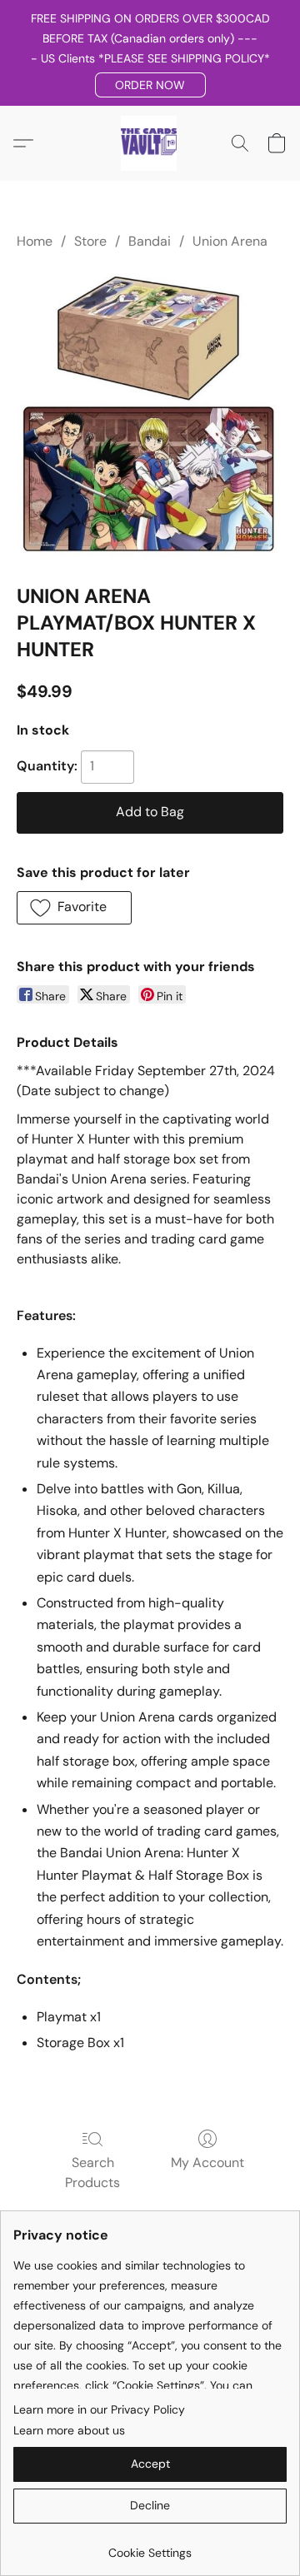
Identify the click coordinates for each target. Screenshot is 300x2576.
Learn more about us (69, 2430)
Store (90, 241)
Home (35, 241)
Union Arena (230, 241)
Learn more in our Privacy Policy (99, 2409)
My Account (207, 2162)
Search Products (92, 2172)
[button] (150, 85)
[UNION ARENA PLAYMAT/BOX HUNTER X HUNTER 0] (150, 414)
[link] (150, 2546)
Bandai (150, 241)
